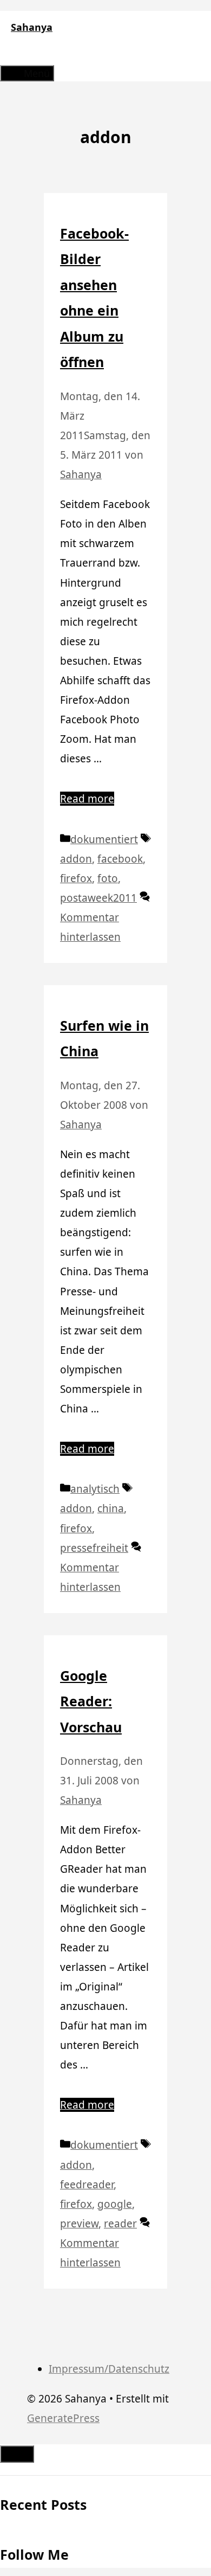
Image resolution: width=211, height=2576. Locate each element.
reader (120, 2224)
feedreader (87, 2185)
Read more (87, 799)
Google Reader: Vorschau (91, 1701)
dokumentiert (104, 839)
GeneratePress (63, 2418)
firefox (76, 878)
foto (108, 878)
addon (76, 859)
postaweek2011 (98, 898)
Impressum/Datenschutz (109, 2369)
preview (79, 2224)
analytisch (95, 1489)
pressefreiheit (94, 1548)
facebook (120, 859)
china (111, 1508)
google (115, 2204)
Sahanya (32, 27)
